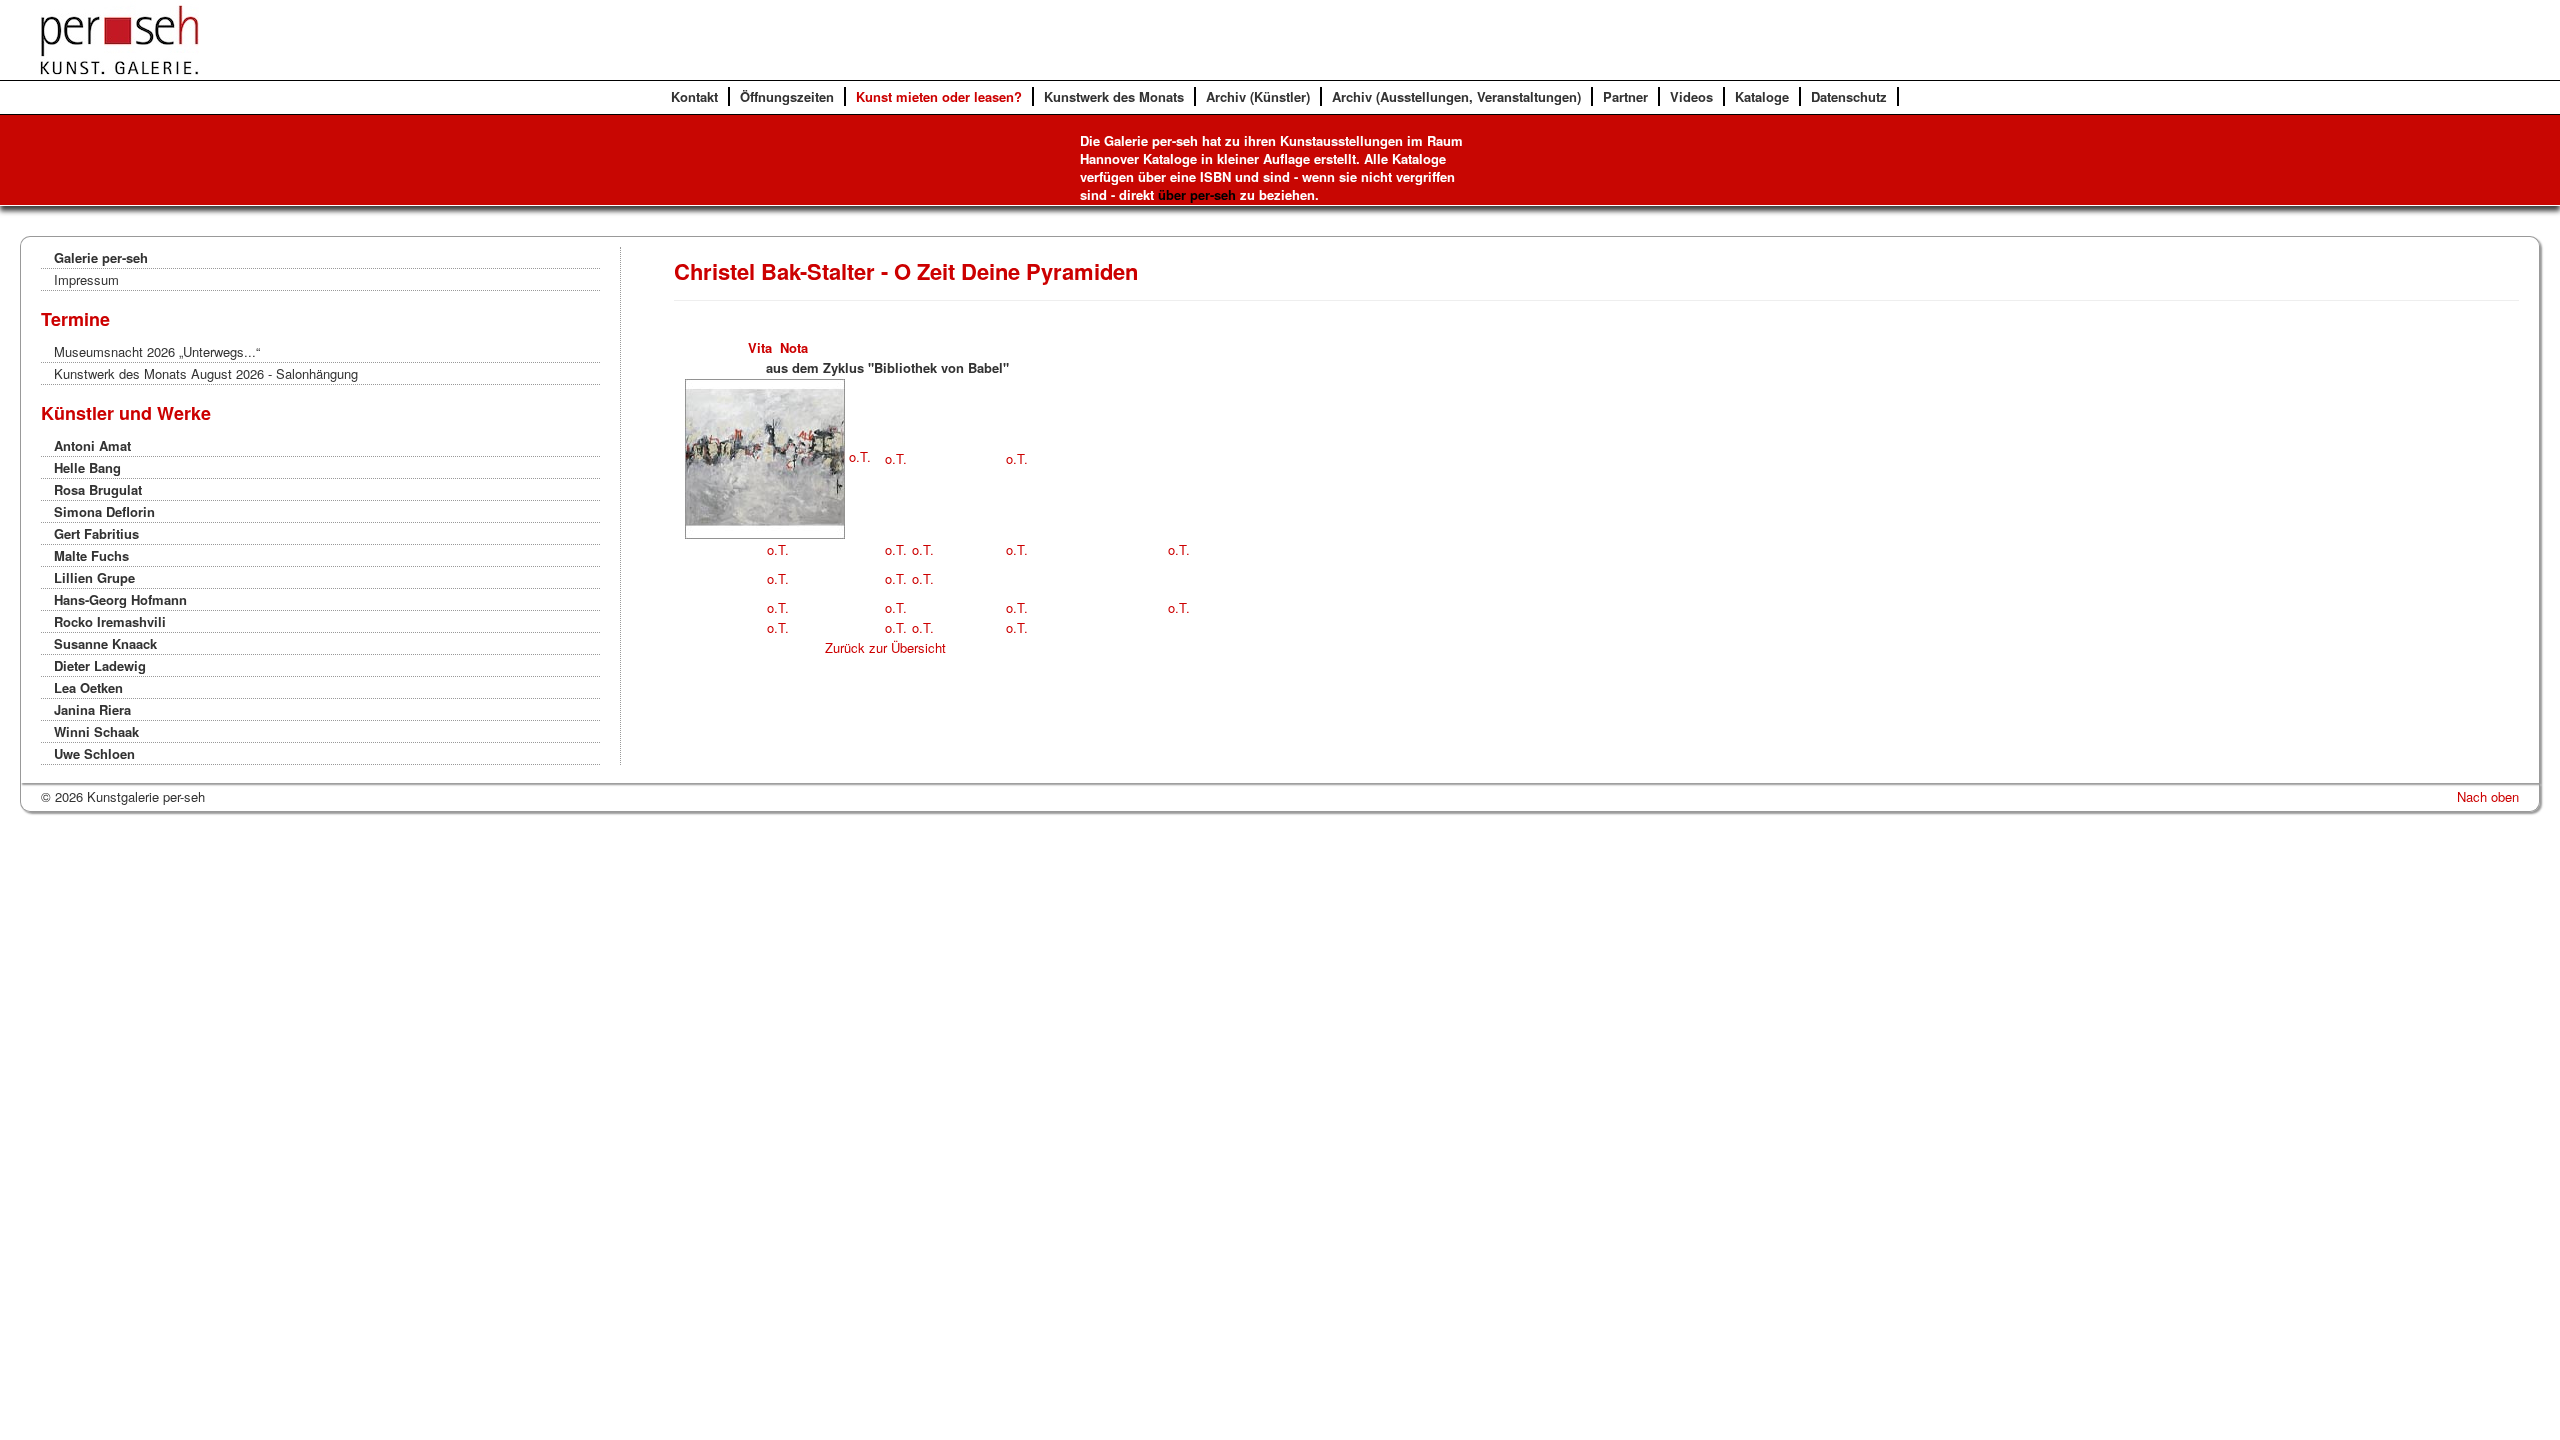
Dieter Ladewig (100, 665)
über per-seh (1197, 194)
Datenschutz (1849, 96)
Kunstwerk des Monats (1114, 96)
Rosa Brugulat (98, 489)
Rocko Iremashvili (110, 621)
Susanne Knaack (105, 643)
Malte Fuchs (91, 555)
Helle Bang (87, 467)
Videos (1691, 96)
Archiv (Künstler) (1258, 96)
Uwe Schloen (94, 753)
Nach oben (2488, 796)
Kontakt (694, 96)
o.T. (858, 456)
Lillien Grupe (94, 577)
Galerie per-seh (101, 257)
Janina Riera (92, 709)
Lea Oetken (88, 687)
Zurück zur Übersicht (885, 647)
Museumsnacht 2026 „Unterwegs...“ (157, 351)
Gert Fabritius (96, 533)
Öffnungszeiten (787, 96)
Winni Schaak (96, 731)
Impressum (86, 279)
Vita (760, 347)
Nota (794, 347)
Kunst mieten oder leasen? (939, 96)
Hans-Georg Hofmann (120, 599)
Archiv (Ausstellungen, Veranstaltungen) (1456, 96)
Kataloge (1762, 96)
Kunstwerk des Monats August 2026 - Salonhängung (206, 373)
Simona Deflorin (104, 511)
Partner (1625, 96)
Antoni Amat (92, 445)
